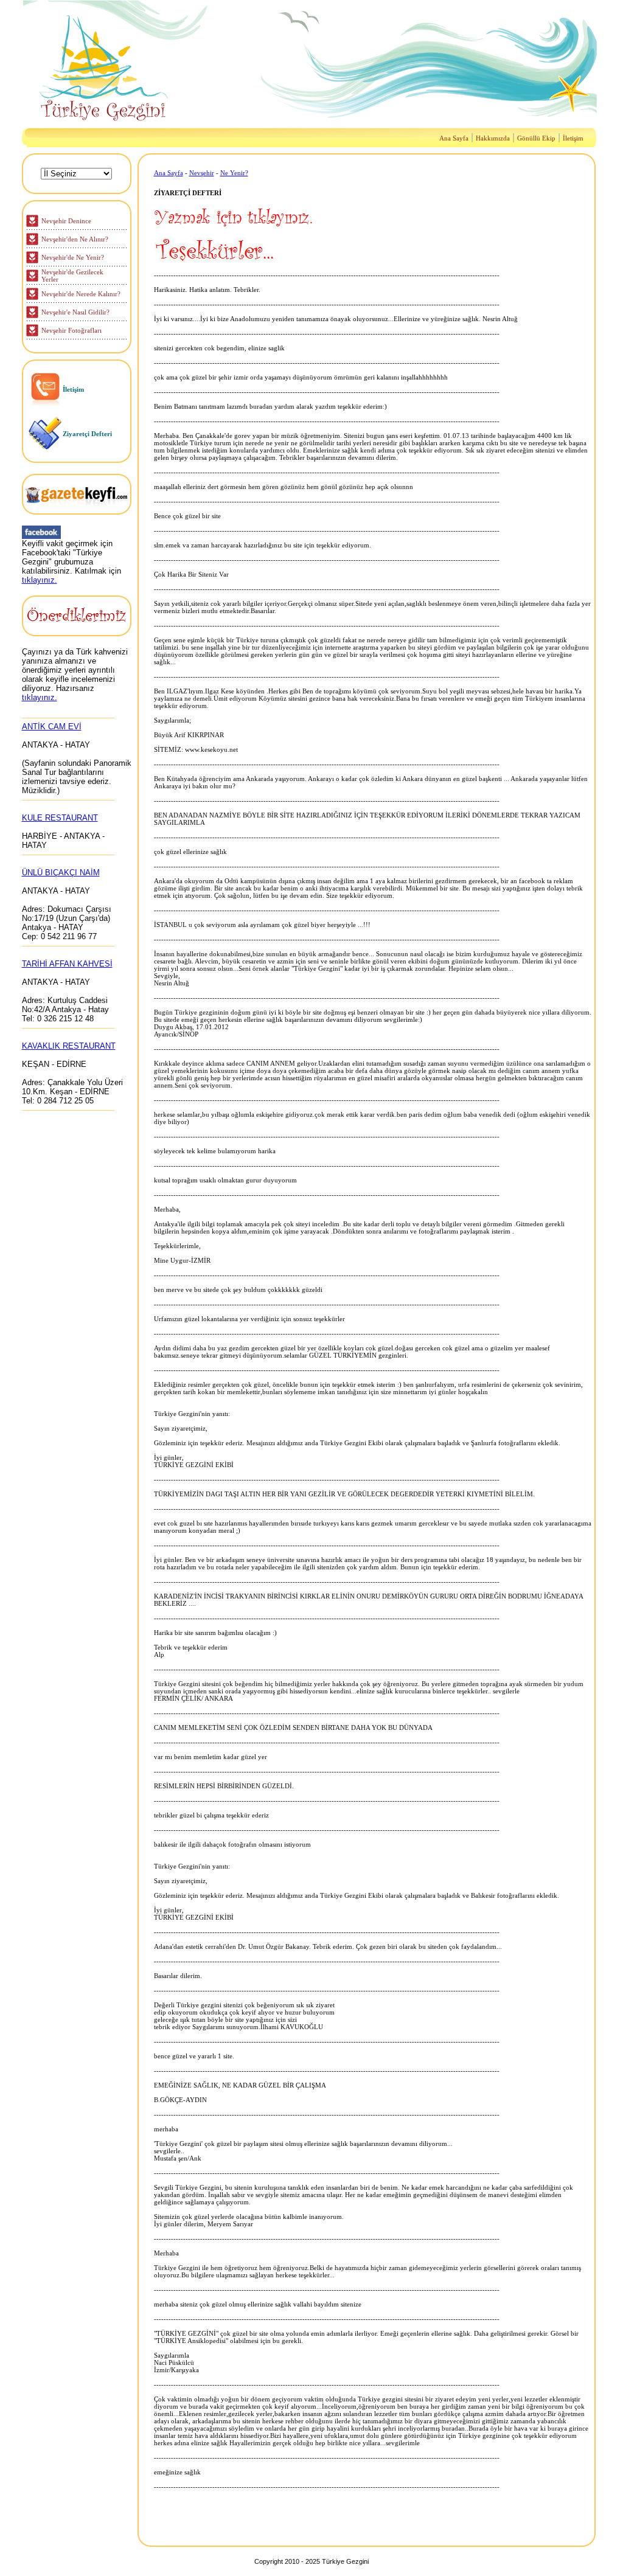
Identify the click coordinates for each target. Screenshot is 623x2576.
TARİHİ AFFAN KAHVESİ (67, 964)
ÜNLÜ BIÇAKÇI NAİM (61, 873)
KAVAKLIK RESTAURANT (69, 1046)
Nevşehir (202, 173)
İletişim (573, 138)
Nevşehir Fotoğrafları (71, 330)
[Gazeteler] (77, 511)
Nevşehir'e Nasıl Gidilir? (75, 312)
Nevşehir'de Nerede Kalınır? (81, 294)
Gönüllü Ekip (536, 138)
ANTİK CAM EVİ (52, 727)
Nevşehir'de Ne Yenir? (73, 257)
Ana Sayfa (454, 138)
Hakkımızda (493, 138)
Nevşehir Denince (66, 221)
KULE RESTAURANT (60, 818)
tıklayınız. (40, 580)
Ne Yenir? (234, 173)
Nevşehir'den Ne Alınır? (75, 239)
